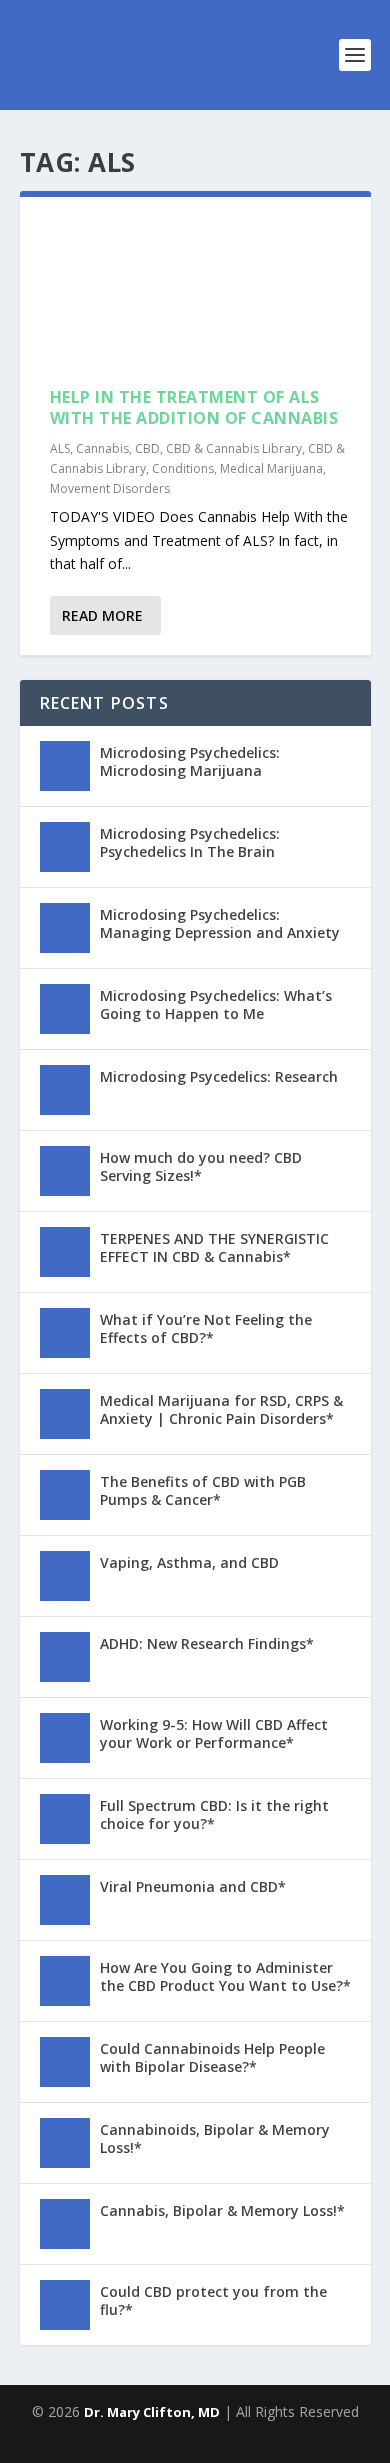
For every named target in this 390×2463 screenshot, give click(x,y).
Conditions (183, 468)
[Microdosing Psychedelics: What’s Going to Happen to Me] (65, 1009)
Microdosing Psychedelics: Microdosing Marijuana (190, 761)
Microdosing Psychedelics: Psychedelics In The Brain (190, 842)
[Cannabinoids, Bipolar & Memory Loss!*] (65, 2143)
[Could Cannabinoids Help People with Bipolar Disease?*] (65, 2062)
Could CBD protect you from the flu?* (213, 2300)
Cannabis (102, 448)
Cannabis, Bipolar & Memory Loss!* (222, 2210)
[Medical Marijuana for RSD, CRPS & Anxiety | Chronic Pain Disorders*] (65, 1414)
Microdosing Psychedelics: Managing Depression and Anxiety (220, 923)
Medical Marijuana (271, 468)
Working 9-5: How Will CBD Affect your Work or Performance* (214, 1733)
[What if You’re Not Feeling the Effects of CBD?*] (65, 1333)
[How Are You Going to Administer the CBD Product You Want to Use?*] (65, 1981)
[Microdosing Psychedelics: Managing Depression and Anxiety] (65, 928)
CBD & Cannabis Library (234, 448)
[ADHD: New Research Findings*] (65, 1657)
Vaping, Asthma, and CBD (189, 1562)
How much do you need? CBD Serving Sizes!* (201, 1166)
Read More (102, 615)
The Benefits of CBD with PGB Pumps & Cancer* (203, 1490)
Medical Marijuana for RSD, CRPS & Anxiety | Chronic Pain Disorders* (221, 1409)
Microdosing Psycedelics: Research (219, 1076)
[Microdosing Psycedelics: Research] (65, 1090)
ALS (60, 448)
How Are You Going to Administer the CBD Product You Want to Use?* (225, 1976)
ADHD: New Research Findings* (207, 1643)
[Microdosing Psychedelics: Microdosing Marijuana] (65, 766)
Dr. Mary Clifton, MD (152, 2412)
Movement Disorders (110, 488)
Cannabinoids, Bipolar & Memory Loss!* (215, 2138)
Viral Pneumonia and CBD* (193, 1886)
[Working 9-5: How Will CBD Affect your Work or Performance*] (65, 1738)
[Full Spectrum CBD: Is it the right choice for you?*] (65, 1819)
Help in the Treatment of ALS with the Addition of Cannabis (194, 407)
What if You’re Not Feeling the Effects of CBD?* (206, 1328)
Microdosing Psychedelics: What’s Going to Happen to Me (216, 1004)
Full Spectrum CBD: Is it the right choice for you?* (214, 1814)
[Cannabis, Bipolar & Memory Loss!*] (65, 2224)
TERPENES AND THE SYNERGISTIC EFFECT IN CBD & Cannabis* (214, 1247)
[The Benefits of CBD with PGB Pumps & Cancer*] (65, 1495)
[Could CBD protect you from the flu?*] (65, 2305)
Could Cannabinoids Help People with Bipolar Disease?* (212, 2057)
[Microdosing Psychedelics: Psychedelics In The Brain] (65, 847)
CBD (147, 448)
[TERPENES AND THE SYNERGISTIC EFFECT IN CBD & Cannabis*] (65, 1252)
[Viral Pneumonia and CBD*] (65, 1900)
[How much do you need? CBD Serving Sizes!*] (65, 1171)
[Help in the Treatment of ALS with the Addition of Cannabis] (195, 292)
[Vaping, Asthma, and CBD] (65, 1576)
